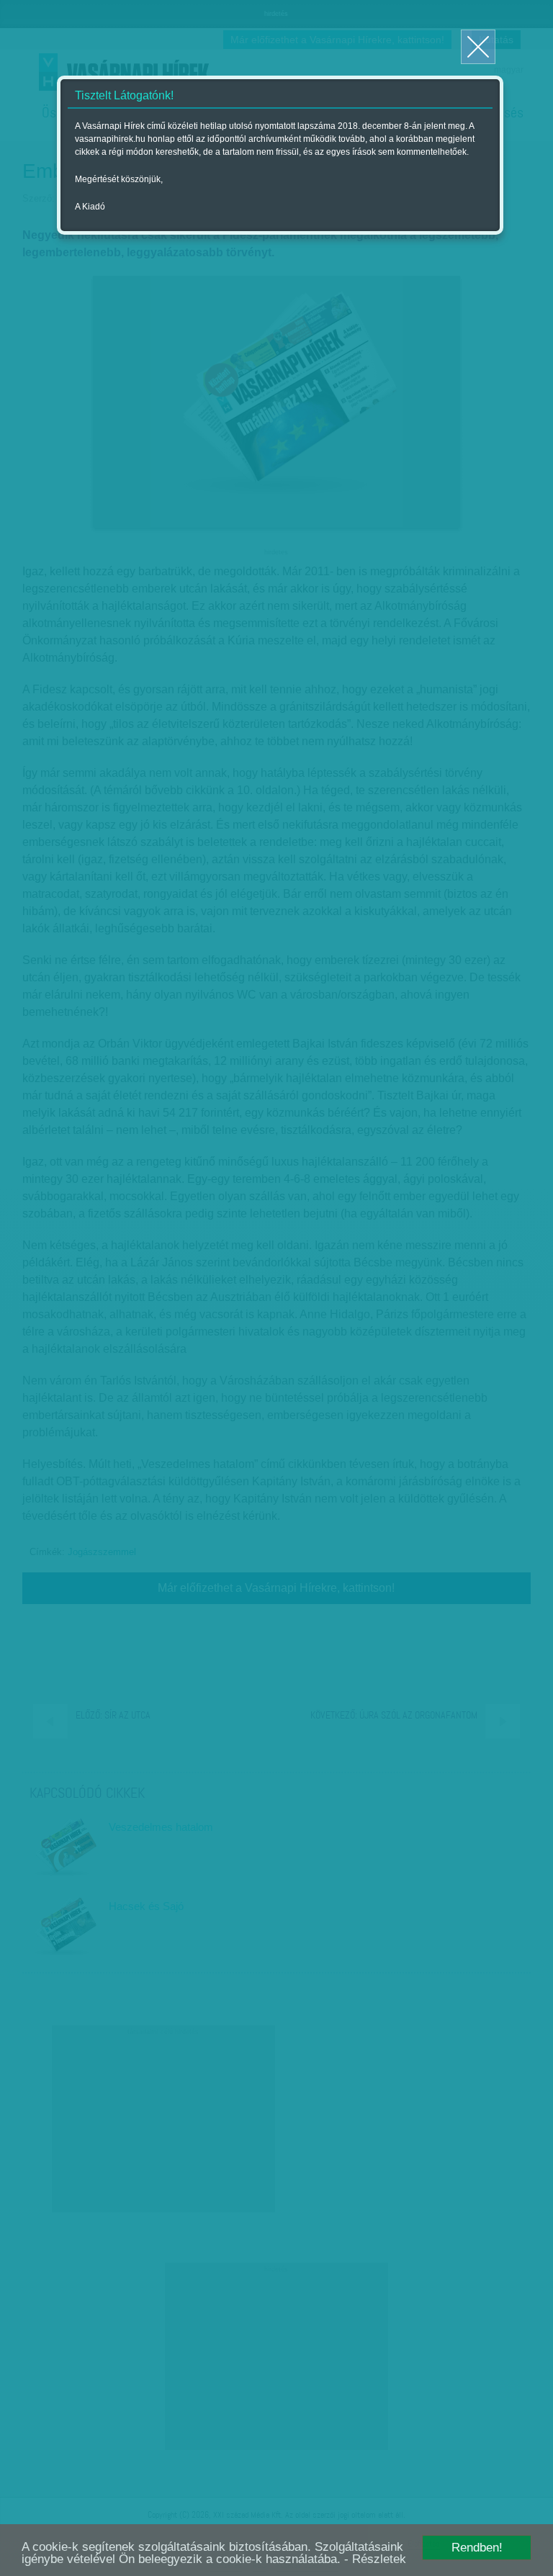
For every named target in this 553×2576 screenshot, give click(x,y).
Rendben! (477, 2548)
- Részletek (375, 2559)
